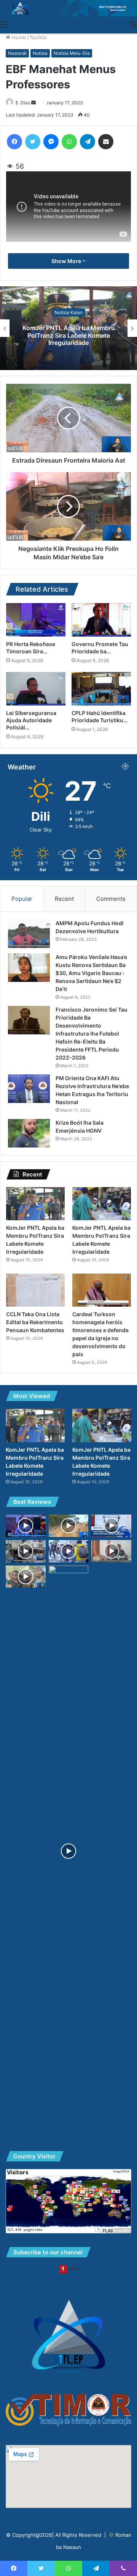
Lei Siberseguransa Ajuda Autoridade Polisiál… (31, 720)
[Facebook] (14, 142)
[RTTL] (68, 8)
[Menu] (4, 24)
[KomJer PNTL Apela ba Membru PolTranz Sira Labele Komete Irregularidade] (35, 1204)
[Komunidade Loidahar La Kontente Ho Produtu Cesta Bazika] (26, 1577)
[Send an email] (33, 103)
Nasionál (17, 53)
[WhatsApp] (69, 142)
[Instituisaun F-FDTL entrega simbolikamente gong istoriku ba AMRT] (111, 1526)
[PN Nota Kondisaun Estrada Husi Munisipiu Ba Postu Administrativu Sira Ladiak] (69, 1526)
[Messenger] (51, 142)
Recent (64, 899)
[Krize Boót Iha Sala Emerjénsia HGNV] (29, 1133)
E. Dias (23, 103)
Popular (22, 899)
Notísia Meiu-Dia (72, 53)
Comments (111, 899)
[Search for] (133, 24)
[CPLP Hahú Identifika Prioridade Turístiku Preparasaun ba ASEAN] (101, 689)
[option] (68, 328)
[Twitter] (33, 142)
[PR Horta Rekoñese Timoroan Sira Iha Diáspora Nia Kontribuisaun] (36, 620)
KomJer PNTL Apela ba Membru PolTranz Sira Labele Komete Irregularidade (69, 335)
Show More (67, 261)
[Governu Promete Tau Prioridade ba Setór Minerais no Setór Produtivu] (101, 620)
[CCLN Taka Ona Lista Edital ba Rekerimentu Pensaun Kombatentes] (35, 1290)
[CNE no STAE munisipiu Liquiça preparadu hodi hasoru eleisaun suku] (111, 1551)
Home (18, 37)
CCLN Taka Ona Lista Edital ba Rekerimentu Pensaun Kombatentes (35, 1322)
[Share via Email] (106, 142)
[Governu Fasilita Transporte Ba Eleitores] (69, 1551)
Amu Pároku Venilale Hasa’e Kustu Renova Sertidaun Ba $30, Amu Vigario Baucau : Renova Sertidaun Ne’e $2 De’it (91, 973)
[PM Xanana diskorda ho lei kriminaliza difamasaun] (26, 1526)
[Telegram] (88, 142)
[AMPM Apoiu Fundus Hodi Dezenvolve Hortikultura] (29, 934)
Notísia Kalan (68, 312)
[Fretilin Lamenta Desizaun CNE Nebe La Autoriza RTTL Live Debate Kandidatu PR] (69, 1851)
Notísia (38, 37)
